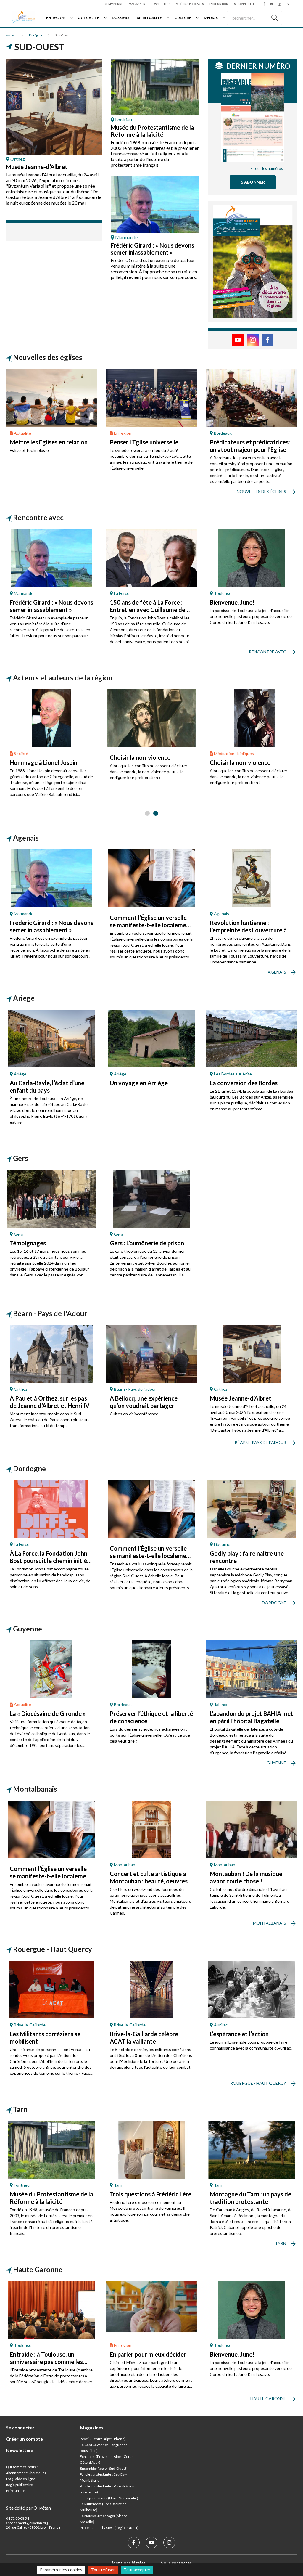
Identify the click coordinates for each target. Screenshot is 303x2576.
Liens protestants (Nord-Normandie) (109, 2498)
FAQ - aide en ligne (21, 2479)
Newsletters (160, 4)
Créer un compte (24, 2439)
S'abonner (253, 182)
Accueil (11, 35)
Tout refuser (103, 2570)
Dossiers (121, 18)
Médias (211, 18)
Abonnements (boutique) (26, 2473)
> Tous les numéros (266, 168)
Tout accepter (137, 2570)
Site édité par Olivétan (28, 2508)
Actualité (89, 18)
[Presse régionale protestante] (23, 18)
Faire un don (219, 4)
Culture (183, 18)
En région (56, 18)
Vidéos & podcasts (190, 4)
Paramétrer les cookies (61, 2570)
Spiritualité (149, 18)
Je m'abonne (114, 4)
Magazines (137, 4)
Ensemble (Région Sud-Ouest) (104, 2468)
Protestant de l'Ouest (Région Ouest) (109, 2528)
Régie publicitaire (19, 2485)
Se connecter (244, 4)
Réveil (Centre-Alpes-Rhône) (103, 2439)
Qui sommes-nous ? (22, 2467)
